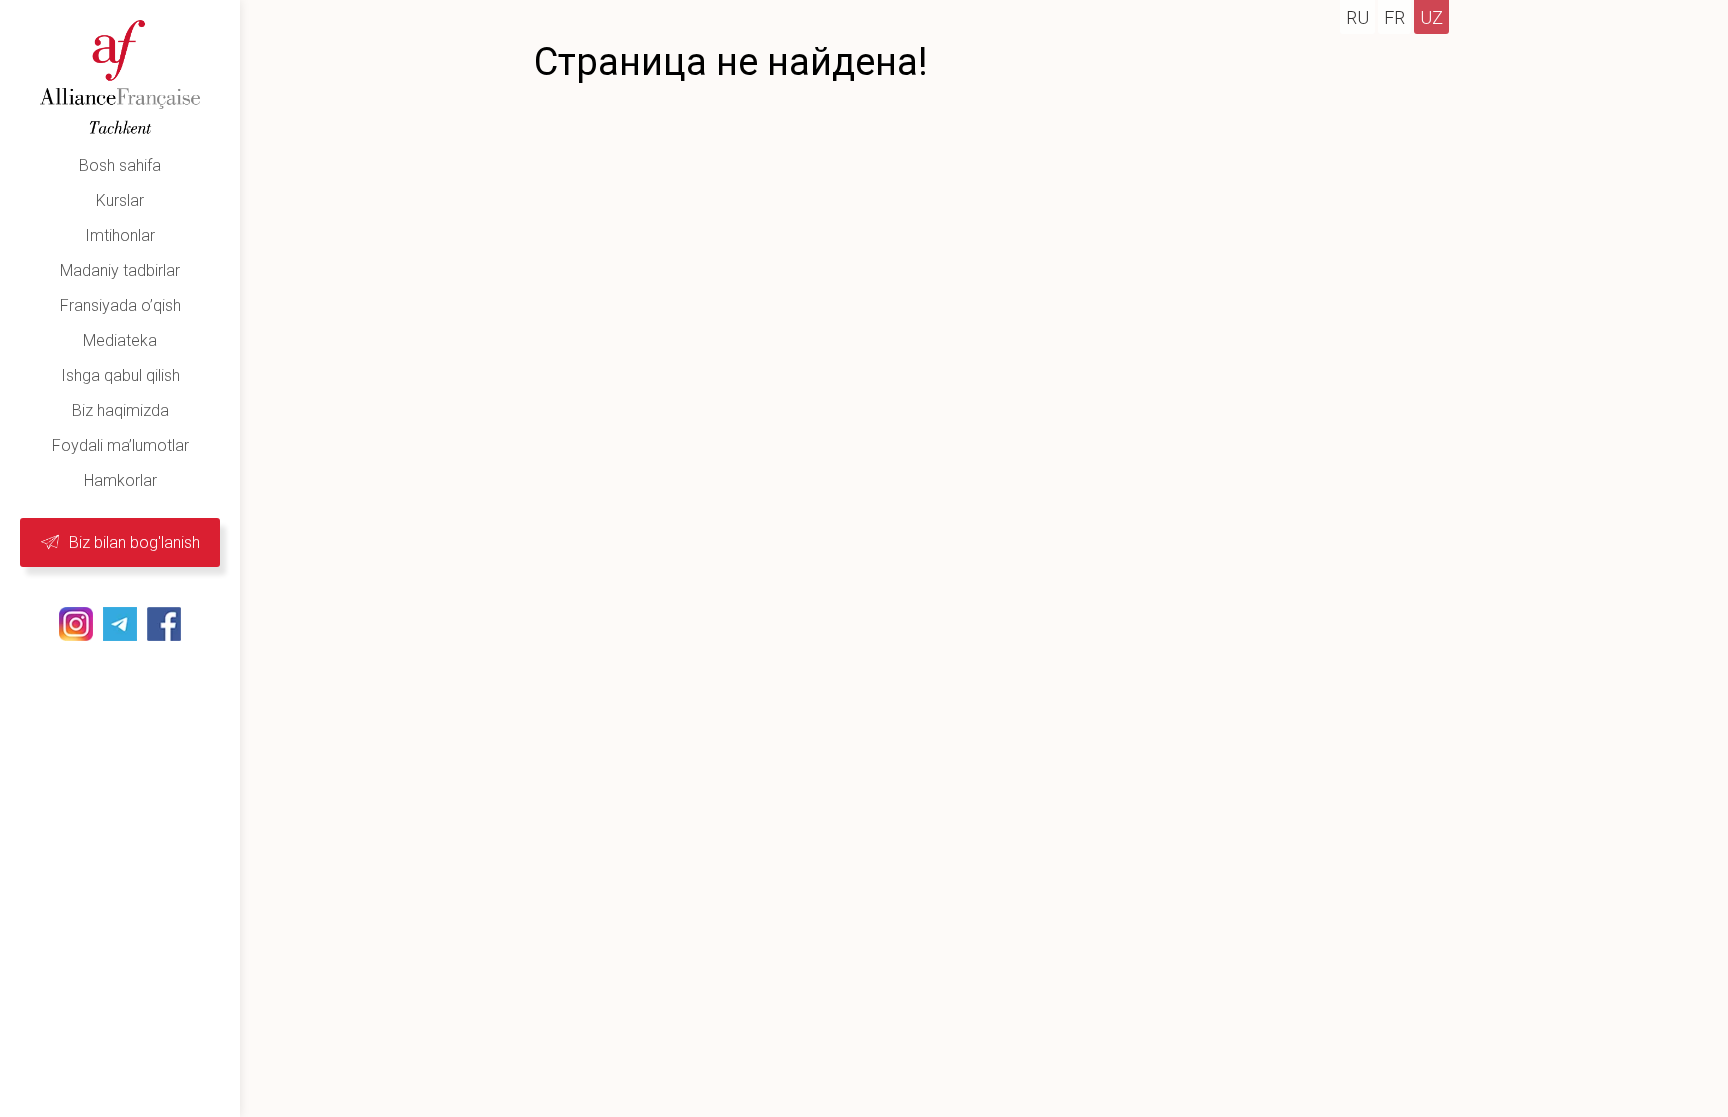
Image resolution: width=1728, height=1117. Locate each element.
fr (1394, 17)
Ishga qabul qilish (120, 375)
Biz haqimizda (120, 410)
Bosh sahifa (120, 165)
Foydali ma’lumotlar (120, 445)
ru (1357, 17)
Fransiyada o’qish (120, 305)
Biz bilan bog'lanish (134, 542)
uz (1431, 17)
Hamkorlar (120, 480)
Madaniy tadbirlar (120, 270)
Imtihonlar (120, 235)
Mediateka (120, 340)
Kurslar (120, 200)
